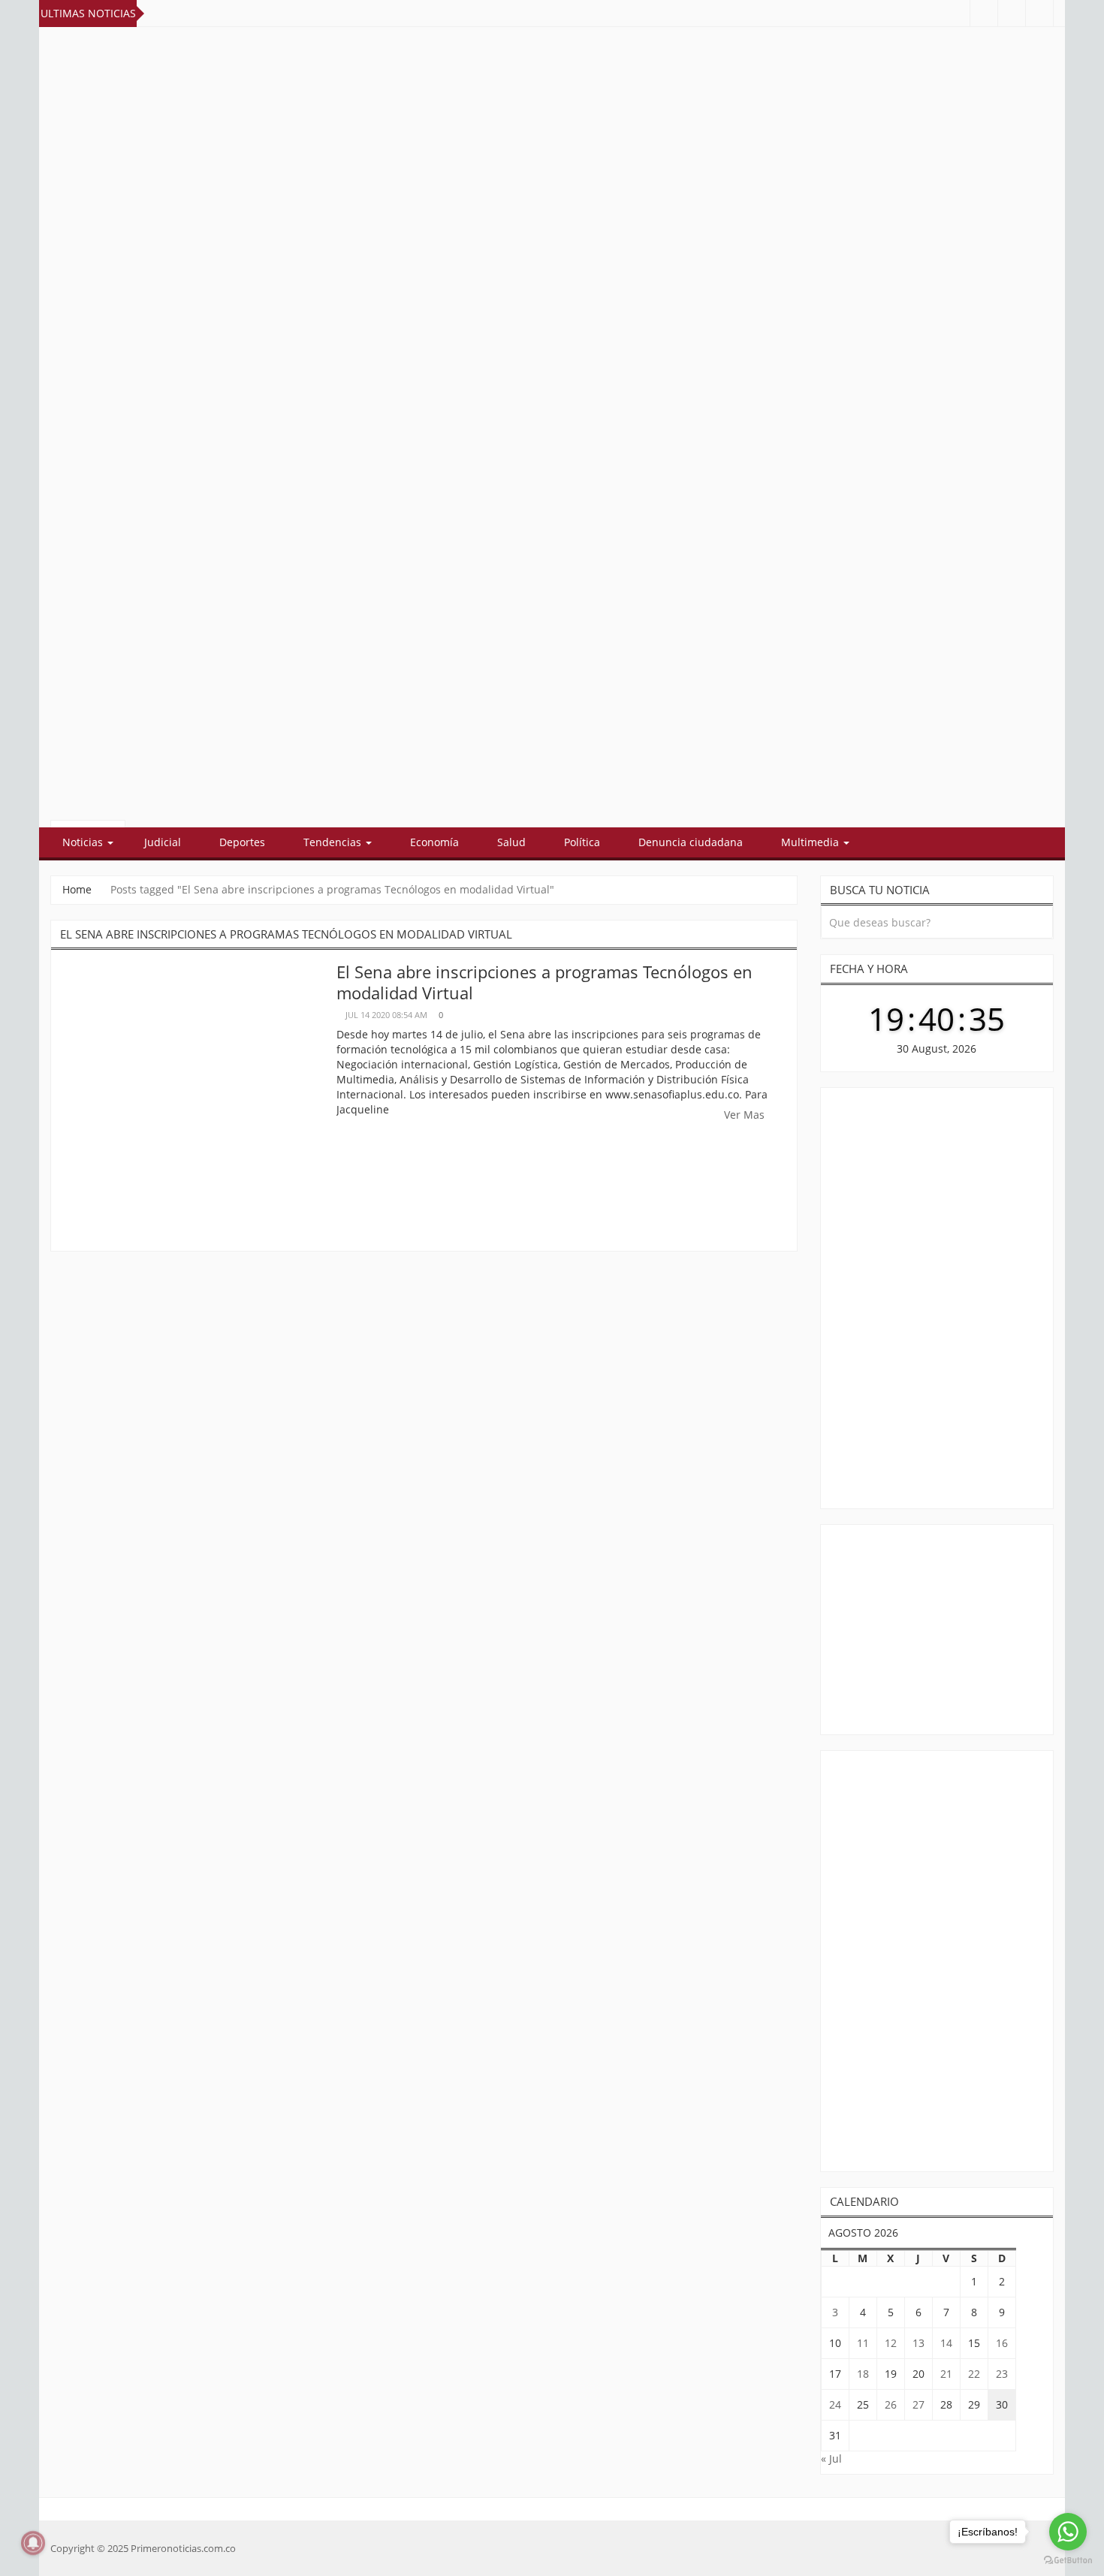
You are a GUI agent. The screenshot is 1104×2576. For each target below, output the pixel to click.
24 (835, 2404)
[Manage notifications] (33, 2543)
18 (863, 2374)
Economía (434, 842)
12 (891, 2343)
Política (582, 842)
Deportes (242, 842)
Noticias (84, 842)
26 (891, 2404)
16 (1002, 2343)
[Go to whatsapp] (1068, 2532)
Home (77, 889)
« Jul (831, 2458)
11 (863, 2343)
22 (974, 2374)
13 (918, 2343)
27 (918, 2404)
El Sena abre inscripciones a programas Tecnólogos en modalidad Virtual (544, 982)
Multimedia (811, 842)
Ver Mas (746, 1115)
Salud (511, 842)
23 (1002, 2374)
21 (946, 2374)
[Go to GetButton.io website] (1068, 2561)
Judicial (163, 842)
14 (946, 2343)
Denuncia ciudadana (691, 842)
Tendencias (334, 842)
